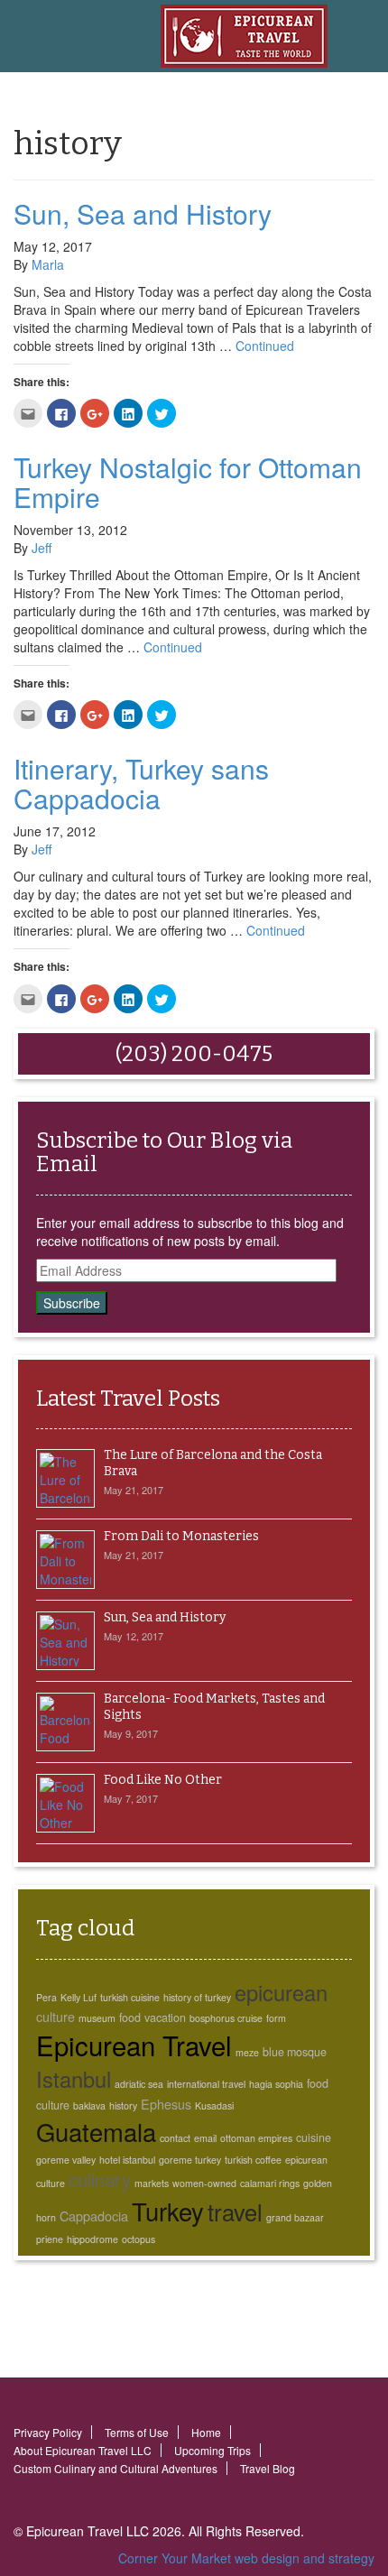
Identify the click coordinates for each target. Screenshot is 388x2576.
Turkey (168, 2211)
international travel (206, 2084)
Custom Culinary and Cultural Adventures (115, 2468)
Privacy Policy (48, 2432)
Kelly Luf (79, 1997)
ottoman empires (256, 2138)
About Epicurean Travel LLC (83, 2450)
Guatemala (96, 2131)
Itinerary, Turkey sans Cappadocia (141, 783)
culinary (100, 2179)
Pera (46, 1997)
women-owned (204, 2183)
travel (235, 2211)
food (130, 2017)
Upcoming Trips (212, 2450)
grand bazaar (295, 2217)
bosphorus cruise (226, 2018)
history (123, 2105)
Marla (48, 264)
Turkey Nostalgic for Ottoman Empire (188, 482)
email (205, 2138)
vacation (165, 2017)
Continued (265, 346)
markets (152, 2183)
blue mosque (295, 2052)
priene (50, 2239)
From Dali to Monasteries (181, 1536)
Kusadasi (214, 2105)
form (276, 2018)
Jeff (42, 548)
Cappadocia (94, 2216)
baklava (89, 2105)
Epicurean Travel (134, 2045)
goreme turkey (190, 2160)
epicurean (281, 1992)
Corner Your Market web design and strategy (246, 2558)
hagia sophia (276, 2084)
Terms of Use (137, 2432)
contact (175, 2138)
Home (206, 2432)
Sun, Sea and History (143, 213)
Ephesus (166, 2104)
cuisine (314, 2137)
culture (55, 2016)
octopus (139, 2239)
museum (97, 2018)
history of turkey (197, 1997)
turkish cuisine (130, 1997)
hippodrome (92, 2239)
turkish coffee (253, 2160)
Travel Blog (268, 2468)
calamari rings (270, 2183)
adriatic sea (139, 2084)
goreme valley (66, 2160)
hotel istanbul (127, 2160)
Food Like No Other (163, 1780)
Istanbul (74, 2079)
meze (247, 2052)
